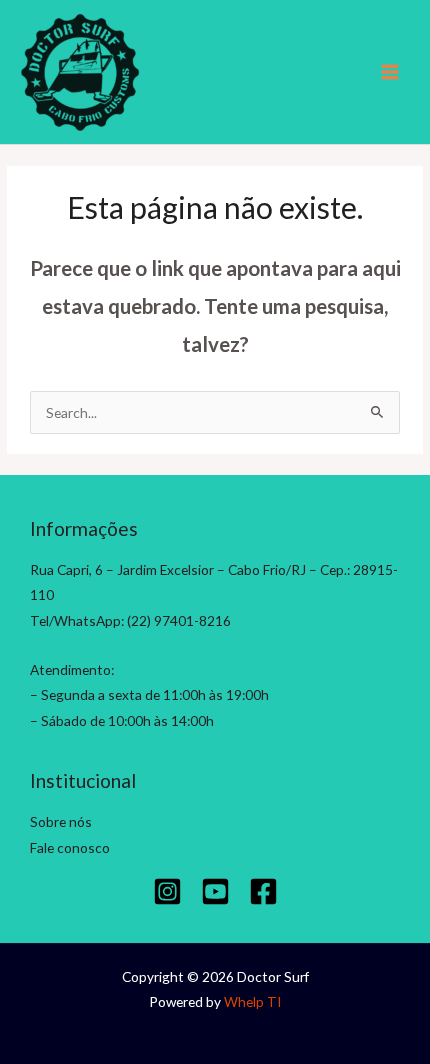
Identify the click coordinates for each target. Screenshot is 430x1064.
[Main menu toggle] (390, 72)
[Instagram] (167, 891)
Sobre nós (61, 821)
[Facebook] (263, 891)
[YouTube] (215, 891)
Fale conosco (70, 847)
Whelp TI (252, 1001)
